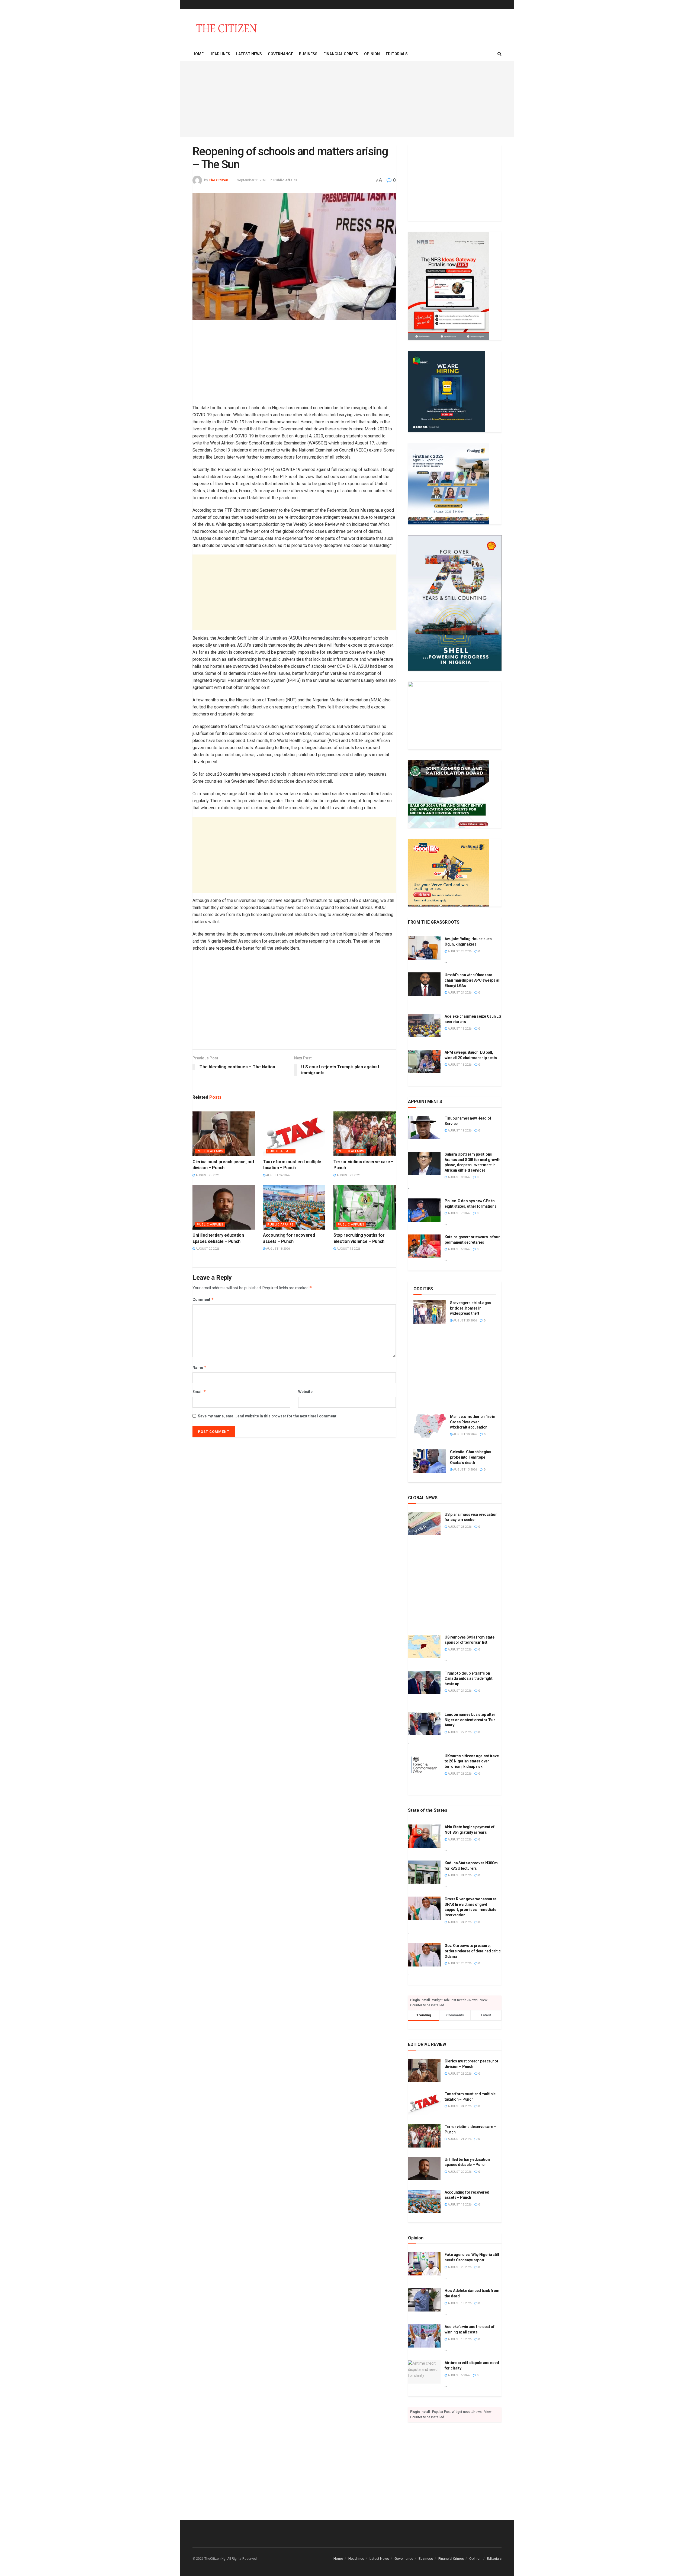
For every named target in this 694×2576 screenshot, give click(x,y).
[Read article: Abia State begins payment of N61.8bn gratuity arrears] (424, 1836)
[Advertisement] (347, 99)
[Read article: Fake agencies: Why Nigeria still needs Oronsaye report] (424, 2264)
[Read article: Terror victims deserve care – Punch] (365, 1134)
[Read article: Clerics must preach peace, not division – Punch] (224, 1134)
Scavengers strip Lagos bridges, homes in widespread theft (471, 1308)
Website (305, 1392)
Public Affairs (285, 180)
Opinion (372, 54)
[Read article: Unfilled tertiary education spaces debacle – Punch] (224, 1207)
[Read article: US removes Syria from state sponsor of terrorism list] (424, 1646)
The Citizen (219, 180)
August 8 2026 (458, 1177)
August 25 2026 (207, 1175)
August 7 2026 (458, 1213)
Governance (280, 54)
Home (198, 54)
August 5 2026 (458, 2375)
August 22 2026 (459, 1732)
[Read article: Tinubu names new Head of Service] (424, 1127)
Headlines (220, 54)
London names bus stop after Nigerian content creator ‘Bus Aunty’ (470, 1720)
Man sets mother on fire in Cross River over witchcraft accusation (473, 1422)
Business (308, 54)
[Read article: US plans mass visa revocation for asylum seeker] (424, 1524)
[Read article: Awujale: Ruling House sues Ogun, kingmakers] (424, 948)
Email (199, 1392)
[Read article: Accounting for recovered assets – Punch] (294, 1207)
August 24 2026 (278, 1175)
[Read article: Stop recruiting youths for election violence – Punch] (365, 1207)
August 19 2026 (459, 1131)
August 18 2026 (278, 1249)
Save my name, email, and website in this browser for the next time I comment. (268, 1416)
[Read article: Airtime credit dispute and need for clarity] (424, 2372)
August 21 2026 (348, 1175)
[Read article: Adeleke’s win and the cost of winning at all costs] (424, 2336)
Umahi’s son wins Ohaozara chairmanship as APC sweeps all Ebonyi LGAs (473, 980)
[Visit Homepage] (226, 28)
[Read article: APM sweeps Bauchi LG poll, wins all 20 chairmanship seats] (424, 1062)
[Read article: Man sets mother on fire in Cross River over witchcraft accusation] (430, 1426)
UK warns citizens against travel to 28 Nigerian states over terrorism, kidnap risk (472, 1761)
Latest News (249, 54)
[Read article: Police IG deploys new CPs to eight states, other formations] (424, 1210)
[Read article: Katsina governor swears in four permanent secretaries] (424, 1246)
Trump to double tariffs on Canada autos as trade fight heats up (468, 1679)
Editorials (397, 54)
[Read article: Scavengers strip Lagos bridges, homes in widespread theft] (430, 1312)
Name (200, 1367)
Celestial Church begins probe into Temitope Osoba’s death (471, 1457)
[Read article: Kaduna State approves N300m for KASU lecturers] (424, 1872)
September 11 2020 (252, 180)
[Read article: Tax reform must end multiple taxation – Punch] (294, 1134)
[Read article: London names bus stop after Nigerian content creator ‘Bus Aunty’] (424, 1724)
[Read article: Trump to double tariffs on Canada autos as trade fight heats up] (424, 1682)
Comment (203, 1299)
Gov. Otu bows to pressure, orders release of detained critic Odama (473, 1951)
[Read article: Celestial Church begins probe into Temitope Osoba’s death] (430, 1461)
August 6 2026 (458, 1249)
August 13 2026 (465, 1470)
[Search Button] (499, 54)
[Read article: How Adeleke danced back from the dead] (424, 2300)
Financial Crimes (341, 54)
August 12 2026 (348, 1249)
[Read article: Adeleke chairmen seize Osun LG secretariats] (424, 1026)
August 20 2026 (207, 1249)
